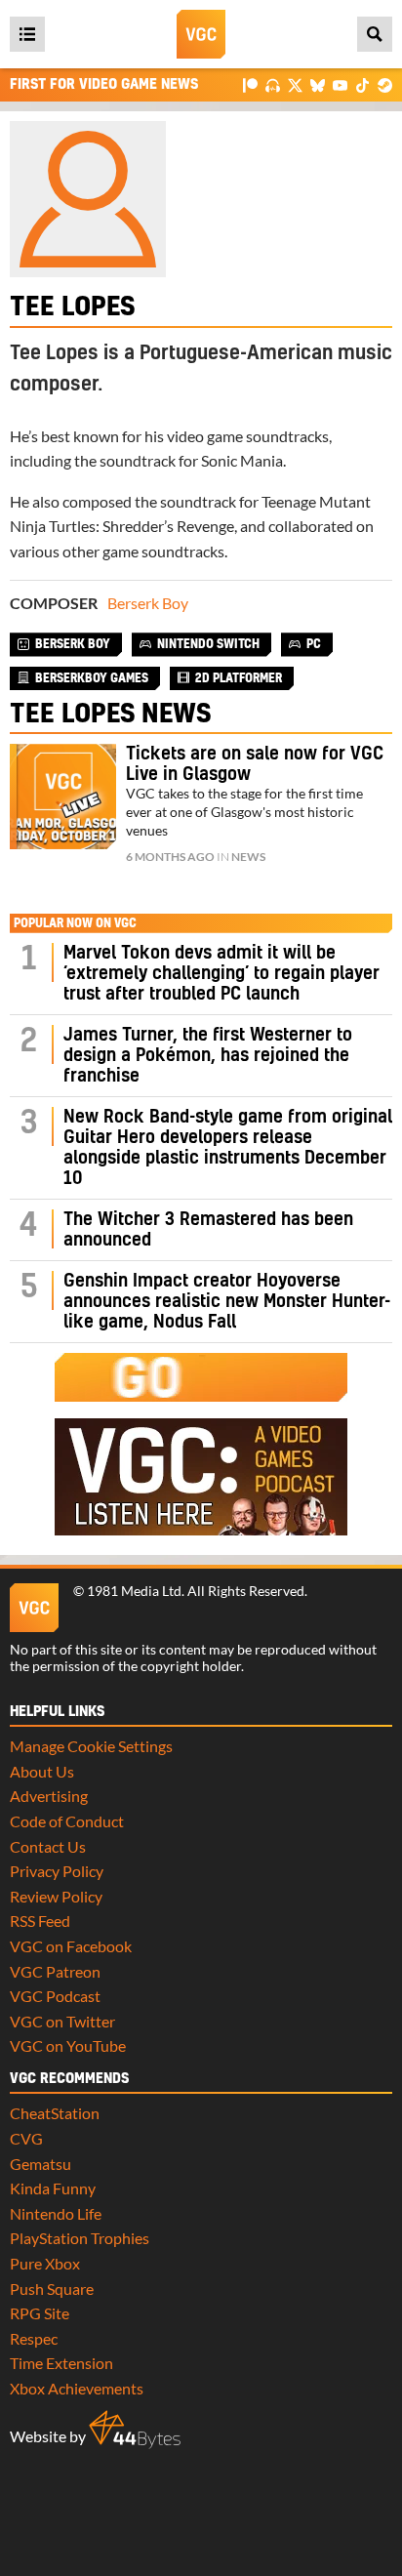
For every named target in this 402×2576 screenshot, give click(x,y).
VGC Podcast (55, 1996)
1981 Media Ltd (134, 1591)
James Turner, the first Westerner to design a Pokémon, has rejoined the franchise (208, 1056)
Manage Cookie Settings (91, 1746)
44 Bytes (135, 2430)
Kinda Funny (53, 2188)
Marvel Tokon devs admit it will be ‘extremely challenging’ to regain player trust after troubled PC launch (221, 974)
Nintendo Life (56, 2213)
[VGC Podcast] (273, 84)
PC (314, 644)
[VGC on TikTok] (362, 84)
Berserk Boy (148, 603)
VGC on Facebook (71, 1946)
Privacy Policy (57, 1871)
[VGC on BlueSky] (318, 84)
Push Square (52, 2289)
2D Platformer (239, 678)
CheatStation (55, 2113)
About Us (42, 1771)
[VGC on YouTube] (340, 84)
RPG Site (40, 2313)
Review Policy (56, 1896)
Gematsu (40, 2164)
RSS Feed (40, 1921)
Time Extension (61, 2363)
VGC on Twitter (62, 2021)
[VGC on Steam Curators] (385, 84)
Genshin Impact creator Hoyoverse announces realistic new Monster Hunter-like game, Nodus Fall (227, 1302)
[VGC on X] (295, 84)
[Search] (375, 34)
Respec (34, 2338)
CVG (26, 2138)
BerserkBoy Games (92, 678)
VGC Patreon (55, 1971)
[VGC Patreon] (250, 84)
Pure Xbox (45, 2263)
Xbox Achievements (77, 2388)
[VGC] (201, 34)
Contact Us (48, 1846)
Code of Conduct (67, 1821)
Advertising (49, 1796)
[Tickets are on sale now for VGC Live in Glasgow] (63, 797)
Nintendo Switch (208, 644)
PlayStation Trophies (80, 2238)
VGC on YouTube (68, 2045)
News (248, 857)
